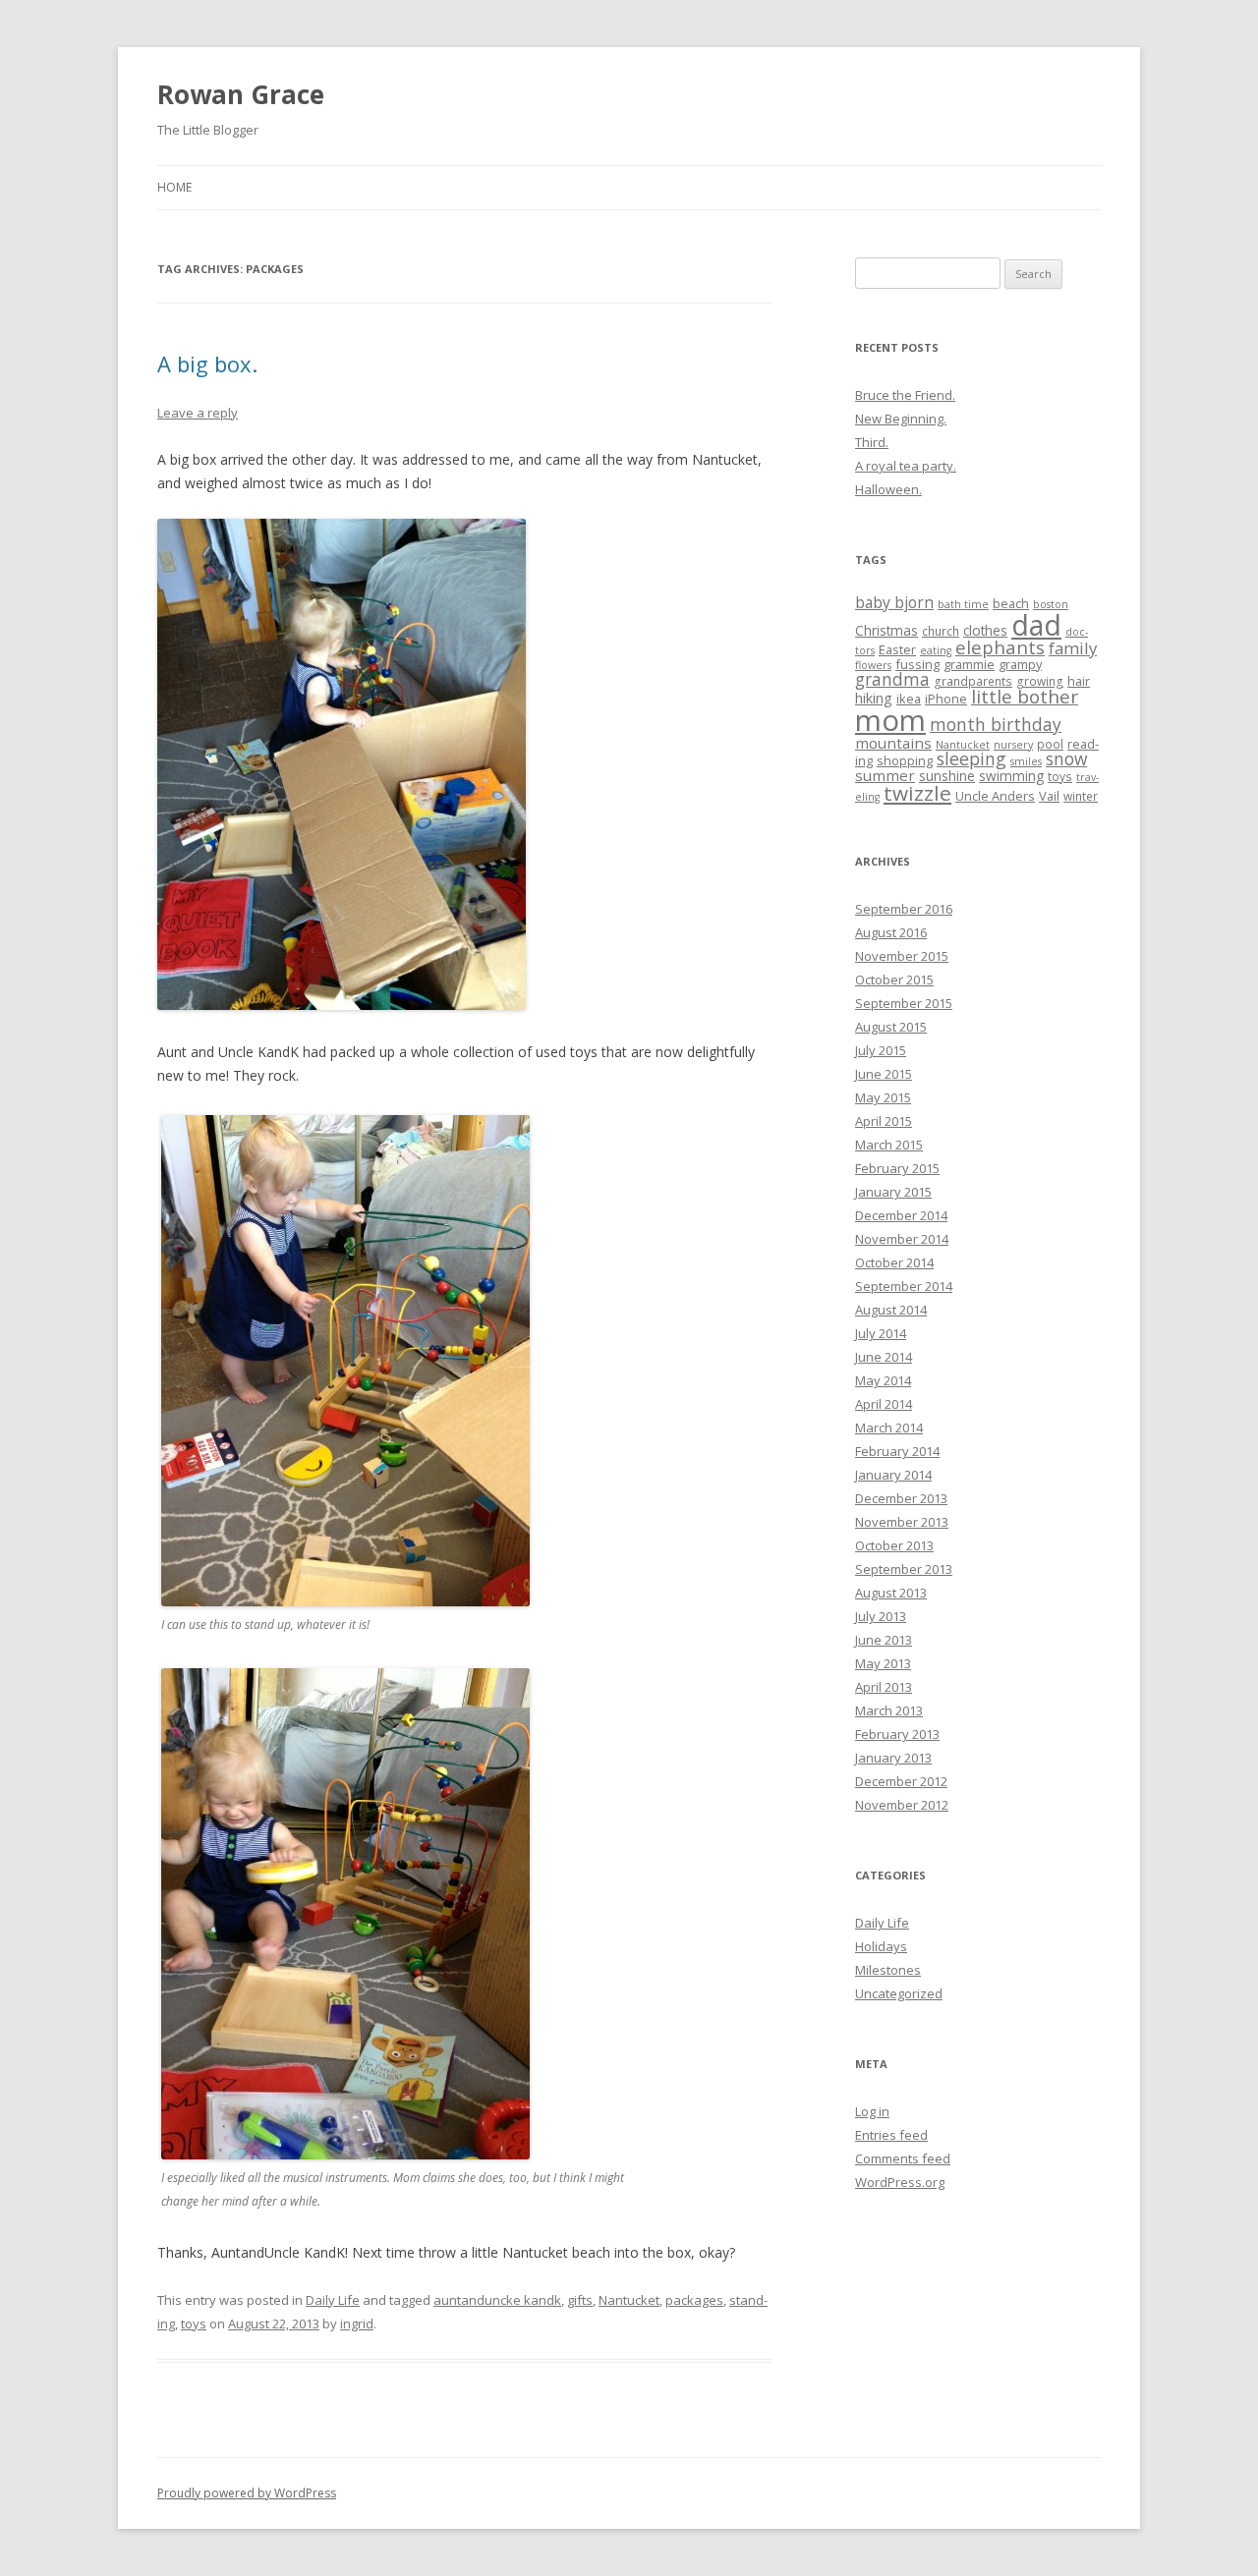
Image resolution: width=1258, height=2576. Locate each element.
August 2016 (891, 932)
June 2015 (884, 1074)
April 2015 (884, 1121)
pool (1050, 744)
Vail (1049, 796)
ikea (909, 699)
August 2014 (891, 1310)
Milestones (888, 1970)
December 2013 (901, 1498)
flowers (873, 665)
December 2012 (901, 1781)
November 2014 (902, 1239)
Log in (872, 2111)
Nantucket (629, 2300)
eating (936, 650)
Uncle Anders (995, 796)
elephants (1000, 647)
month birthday (996, 724)
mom (890, 720)
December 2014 (901, 1215)
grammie (969, 664)
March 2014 (889, 1428)
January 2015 (893, 1192)
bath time (963, 604)
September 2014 (904, 1286)
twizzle (917, 793)
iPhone (946, 699)
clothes (985, 630)
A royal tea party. (906, 466)
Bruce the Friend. (905, 395)
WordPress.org (900, 2182)
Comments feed (903, 2158)
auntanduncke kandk (497, 2300)
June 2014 (884, 1357)
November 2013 (902, 1522)
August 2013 (891, 1593)
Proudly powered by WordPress (247, 2493)
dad (1036, 625)
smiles (1026, 761)
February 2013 (897, 1734)
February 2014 (897, 1451)
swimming (1011, 776)
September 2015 (904, 1003)
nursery (1013, 745)
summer (885, 775)
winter (1081, 796)
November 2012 (902, 1805)
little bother (1025, 697)
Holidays (881, 1946)
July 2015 (881, 1050)
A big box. (207, 364)
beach (1011, 603)
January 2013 (893, 1758)
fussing (917, 664)
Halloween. (888, 489)
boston (1051, 604)
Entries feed (891, 2135)
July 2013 (881, 1616)
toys (194, 2324)
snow (1066, 758)
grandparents (973, 681)
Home (174, 187)
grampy (1020, 664)
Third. (872, 442)
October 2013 (894, 1545)
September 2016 (904, 909)
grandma (892, 679)
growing (1040, 681)
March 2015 (889, 1145)
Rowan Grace (241, 94)
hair (1079, 681)
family (1073, 648)
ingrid (357, 2324)
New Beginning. (901, 419)
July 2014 (881, 1333)
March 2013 (889, 1710)
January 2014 (893, 1475)
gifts (580, 2300)
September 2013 (904, 1569)
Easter (897, 649)
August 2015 (891, 1027)
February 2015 (897, 1168)
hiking (874, 698)
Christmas (886, 630)
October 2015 (894, 980)
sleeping (972, 758)
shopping (905, 760)
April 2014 (884, 1404)
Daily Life (333, 2300)
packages (694, 2300)
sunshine (947, 776)
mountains (893, 743)
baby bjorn (894, 602)
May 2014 (883, 1380)
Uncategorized (899, 1993)
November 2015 (902, 956)
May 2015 (883, 1097)
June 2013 (884, 1640)
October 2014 (894, 1262)
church (941, 631)
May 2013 (883, 1663)
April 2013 (884, 1687)
